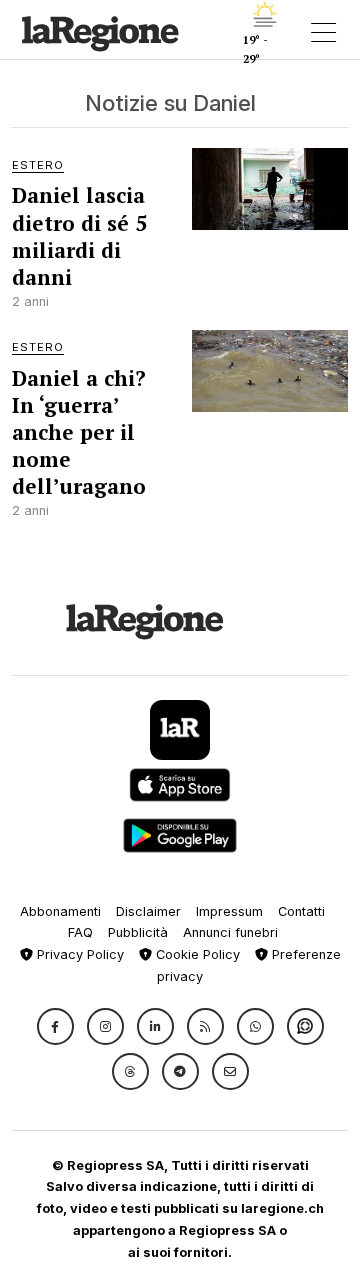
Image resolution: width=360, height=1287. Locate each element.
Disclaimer (148, 911)
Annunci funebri (230, 932)
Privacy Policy (78, 954)
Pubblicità (138, 932)
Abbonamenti (60, 911)
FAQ (80, 932)
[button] (55, 1026)
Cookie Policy (196, 954)
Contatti (301, 911)
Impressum (229, 911)
